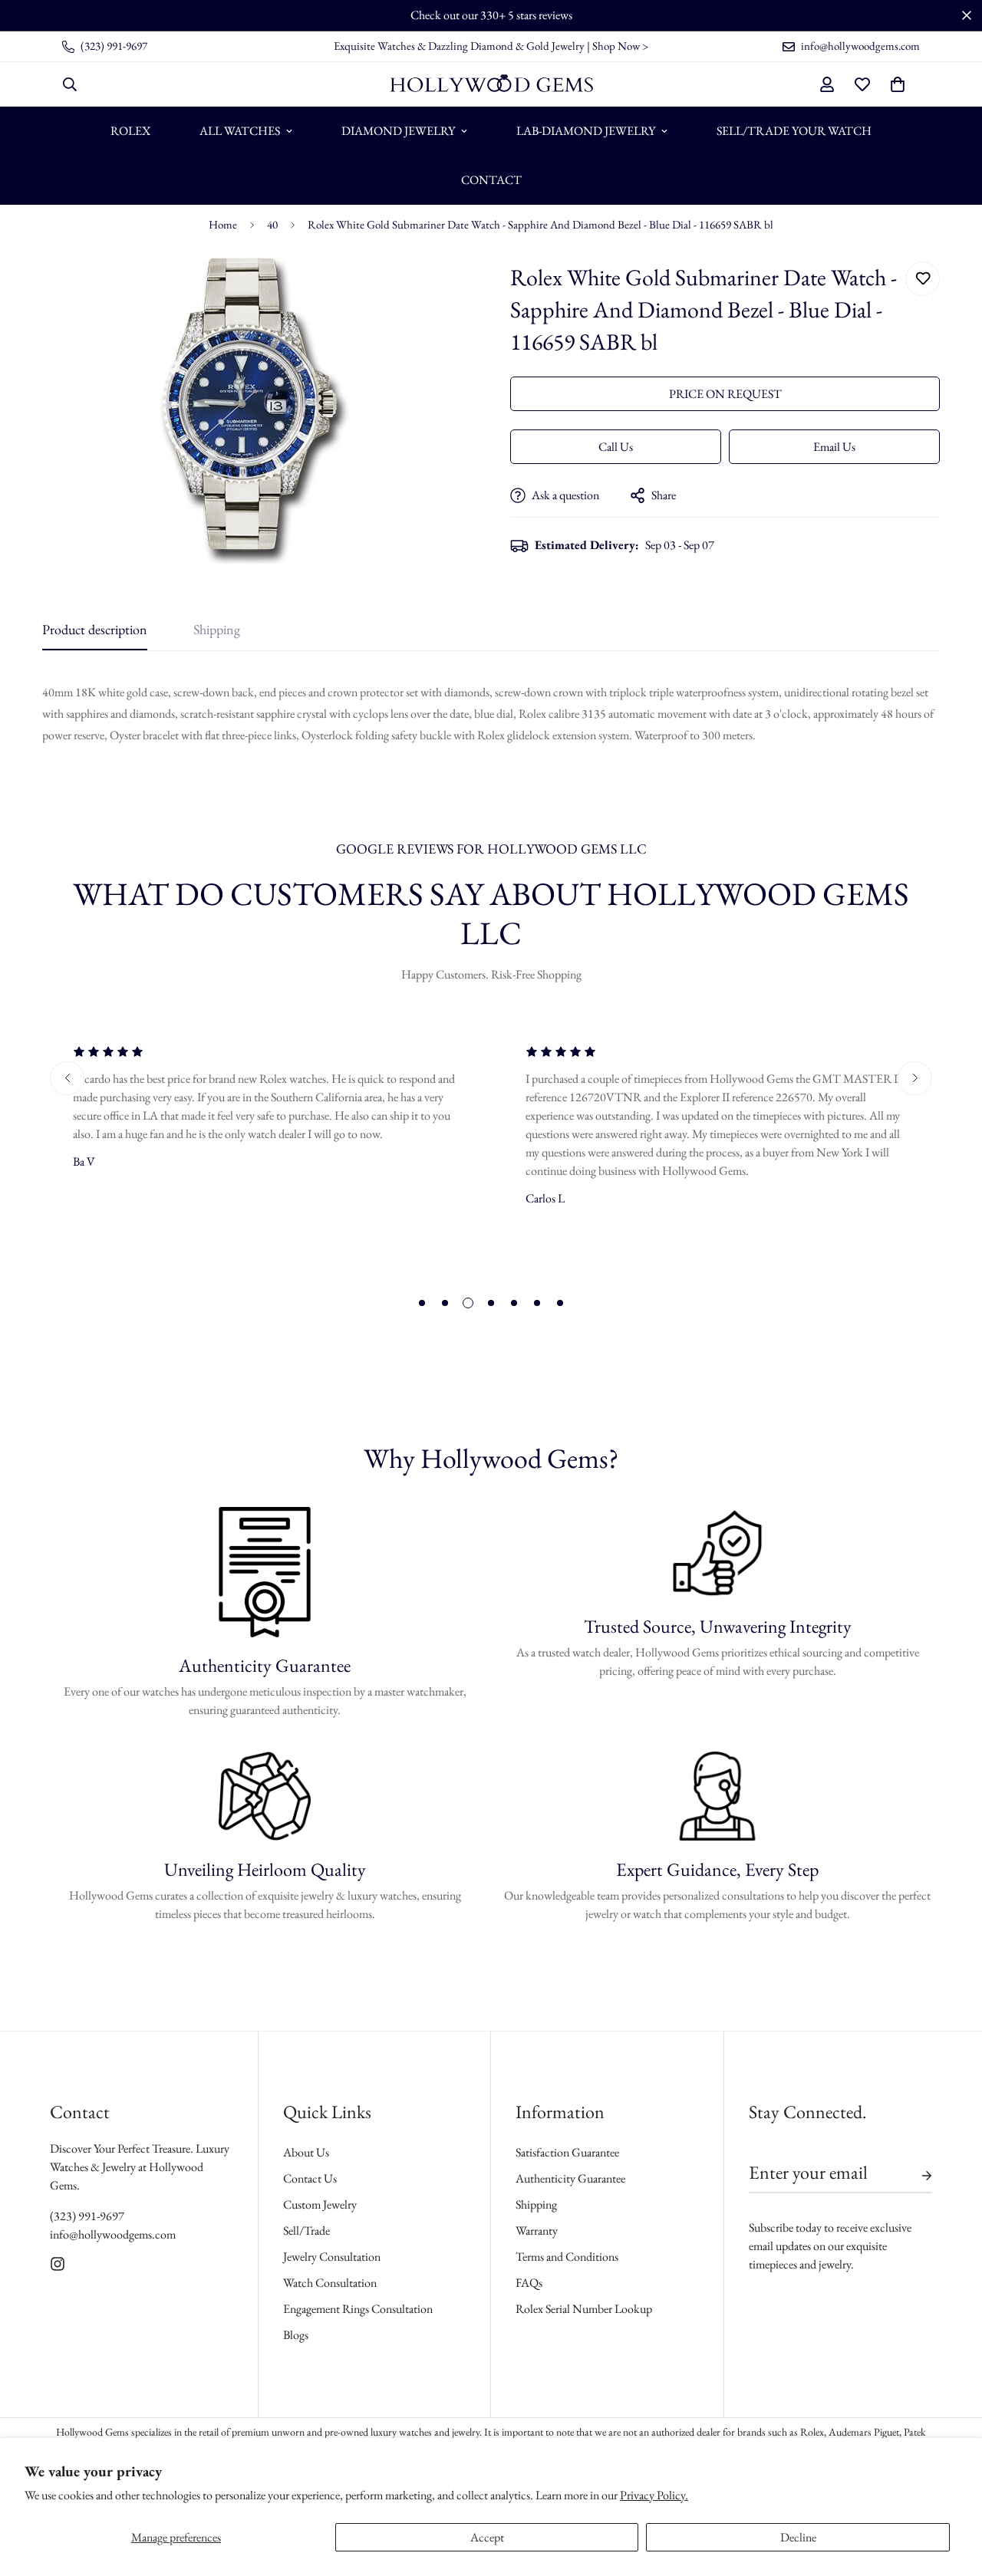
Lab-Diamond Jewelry (586, 131)
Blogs (296, 2335)
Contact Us (310, 2178)
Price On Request (725, 394)
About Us (306, 2152)
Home (223, 224)
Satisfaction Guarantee (567, 2152)
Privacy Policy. (654, 2495)
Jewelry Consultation (332, 2257)
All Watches (240, 131)
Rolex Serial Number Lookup (584, 2309)
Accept (487, 2537)
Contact (491, 180)
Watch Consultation (330, 2283)
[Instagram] (58, 2264)
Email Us (834, 447)
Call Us (616, 447)
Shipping (536, 2204)
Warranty (537, 2231)
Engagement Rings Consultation (358, 2309)
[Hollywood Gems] (491, 84)
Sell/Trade (306, 2231)
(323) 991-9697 (87, 2216)
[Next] (915, 1078)
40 (272, 224)
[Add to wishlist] (923, 279)
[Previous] (67, 1078)
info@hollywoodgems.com (113, 2234)
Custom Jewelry (320, 2204)
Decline (798, 2537)
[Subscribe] (914, 2176)
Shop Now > (620, 46)
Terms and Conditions (567, 2257)
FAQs (529, 2283)
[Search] (70, 84)
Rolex (130, 131)
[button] (898, 84)
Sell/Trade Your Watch (794, 131)
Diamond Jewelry (398, 131)
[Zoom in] (439, 290)
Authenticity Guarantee (570, 2178)
